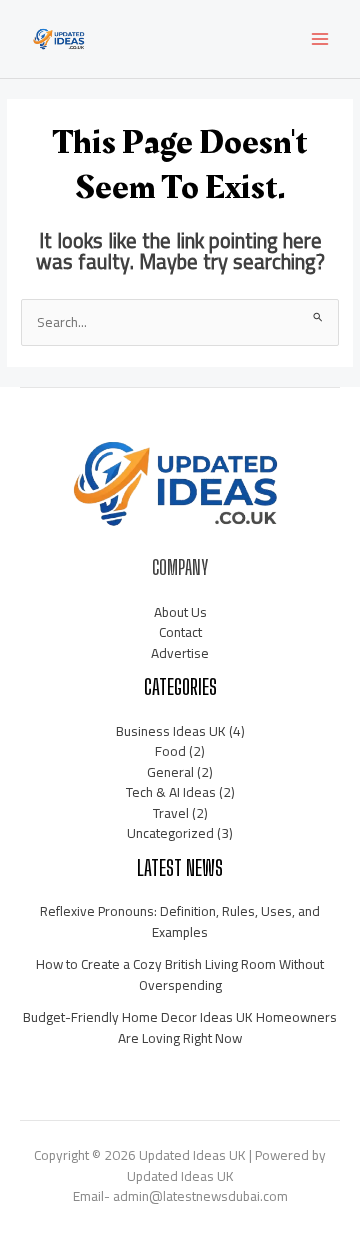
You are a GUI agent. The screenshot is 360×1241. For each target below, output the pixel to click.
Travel (171, 813)
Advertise (180, 653)
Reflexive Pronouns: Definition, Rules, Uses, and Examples (180, 921)
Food (170, 751)
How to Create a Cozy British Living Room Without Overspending (180, 974)
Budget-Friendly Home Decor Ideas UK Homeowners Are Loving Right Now (180, 1027)
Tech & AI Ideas (171, 792)
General (170, 772)
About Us (180, 612)
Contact (180, 632)
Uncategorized (170, 833)
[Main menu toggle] (320, 39)
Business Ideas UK (171, 731)
